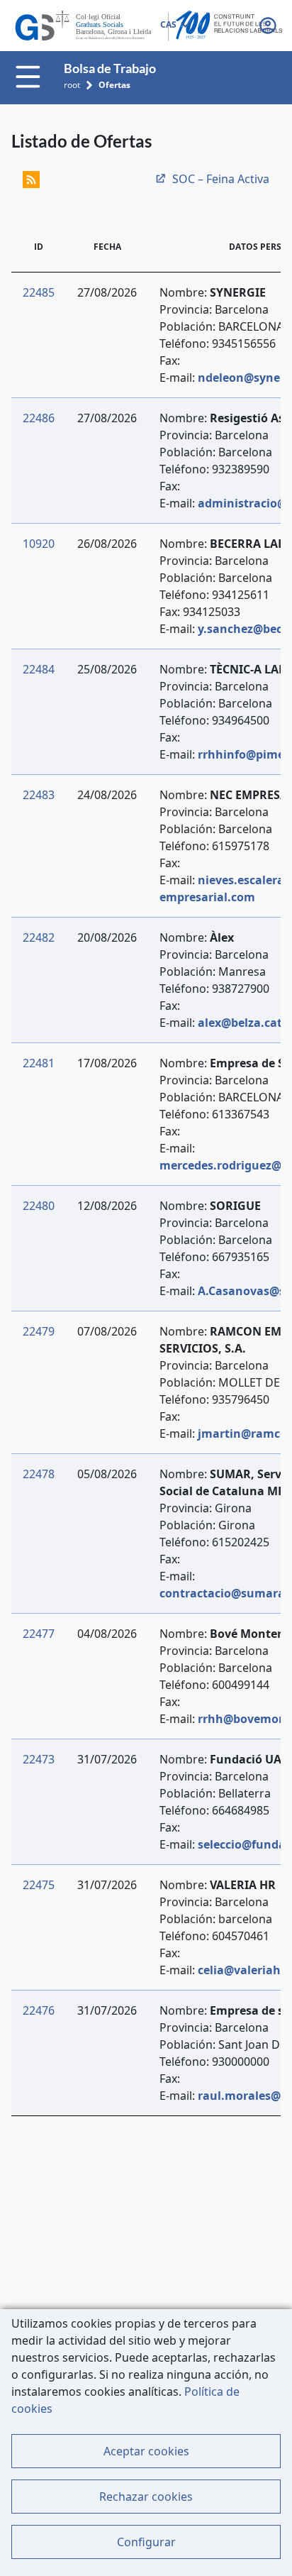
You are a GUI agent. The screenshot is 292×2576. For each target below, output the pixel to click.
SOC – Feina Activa (221, 179)
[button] (269, 26)
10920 (39, 544)
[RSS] (31, 179)
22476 (39, 2010)
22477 (39, 1634)
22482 (39, 937)
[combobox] (174, 26)
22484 (39, 669)
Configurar (146, 2542)
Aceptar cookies (146, 2451)
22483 (39, 795)
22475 (39, 1885)
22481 (39, 1063)
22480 (39, 1206)
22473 (39, 1759)
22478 (39, 1474)
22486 (39, 418)
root (72, 85)
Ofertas (114, 85)
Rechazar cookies (146, 2497)
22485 (39, 292)
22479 (39, 1331)
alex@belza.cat (240, 1023)
